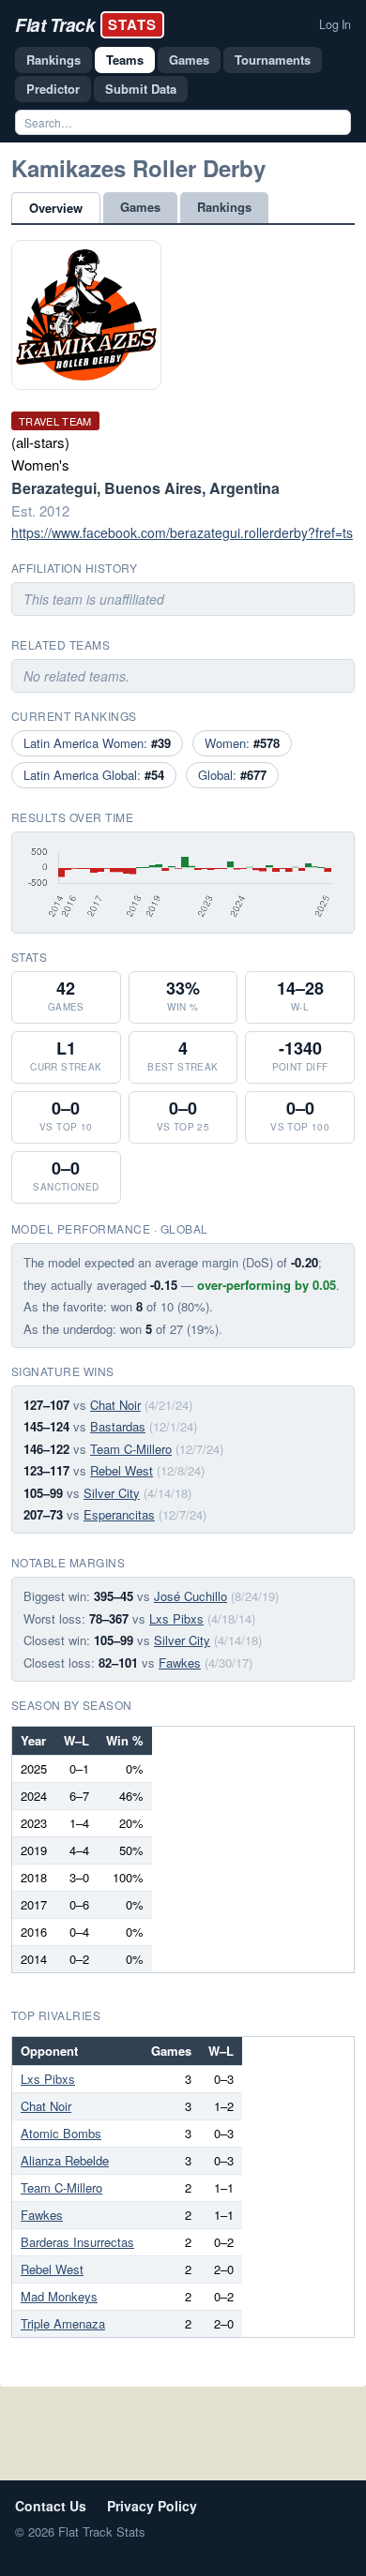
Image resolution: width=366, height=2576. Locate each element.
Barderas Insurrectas (77, 2242)
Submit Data (141, 89)
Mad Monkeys (59, 2296)
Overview (56, 208)
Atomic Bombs (61, 2133)
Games (189, 60)
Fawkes (180, 1662)
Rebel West (122, 1470)
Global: (232, 775)
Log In (335, 24)
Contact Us (51, 2506)
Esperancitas (119, 1514)
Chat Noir (115, 1405)
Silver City (112, 1493)
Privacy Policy (152, 2506)
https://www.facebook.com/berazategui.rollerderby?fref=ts (182, 532)
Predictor (53, 89)
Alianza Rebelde (65, 2160)
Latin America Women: (97, 743)
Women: (242, 743)
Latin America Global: (94, 775)
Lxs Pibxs (176, 1618)
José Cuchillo (191, 1596)
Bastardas (118, 1426)
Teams (125, 60)
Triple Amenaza (63, 2323)
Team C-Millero (131, 1449)
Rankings (53, 60)
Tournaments (273, 60)
